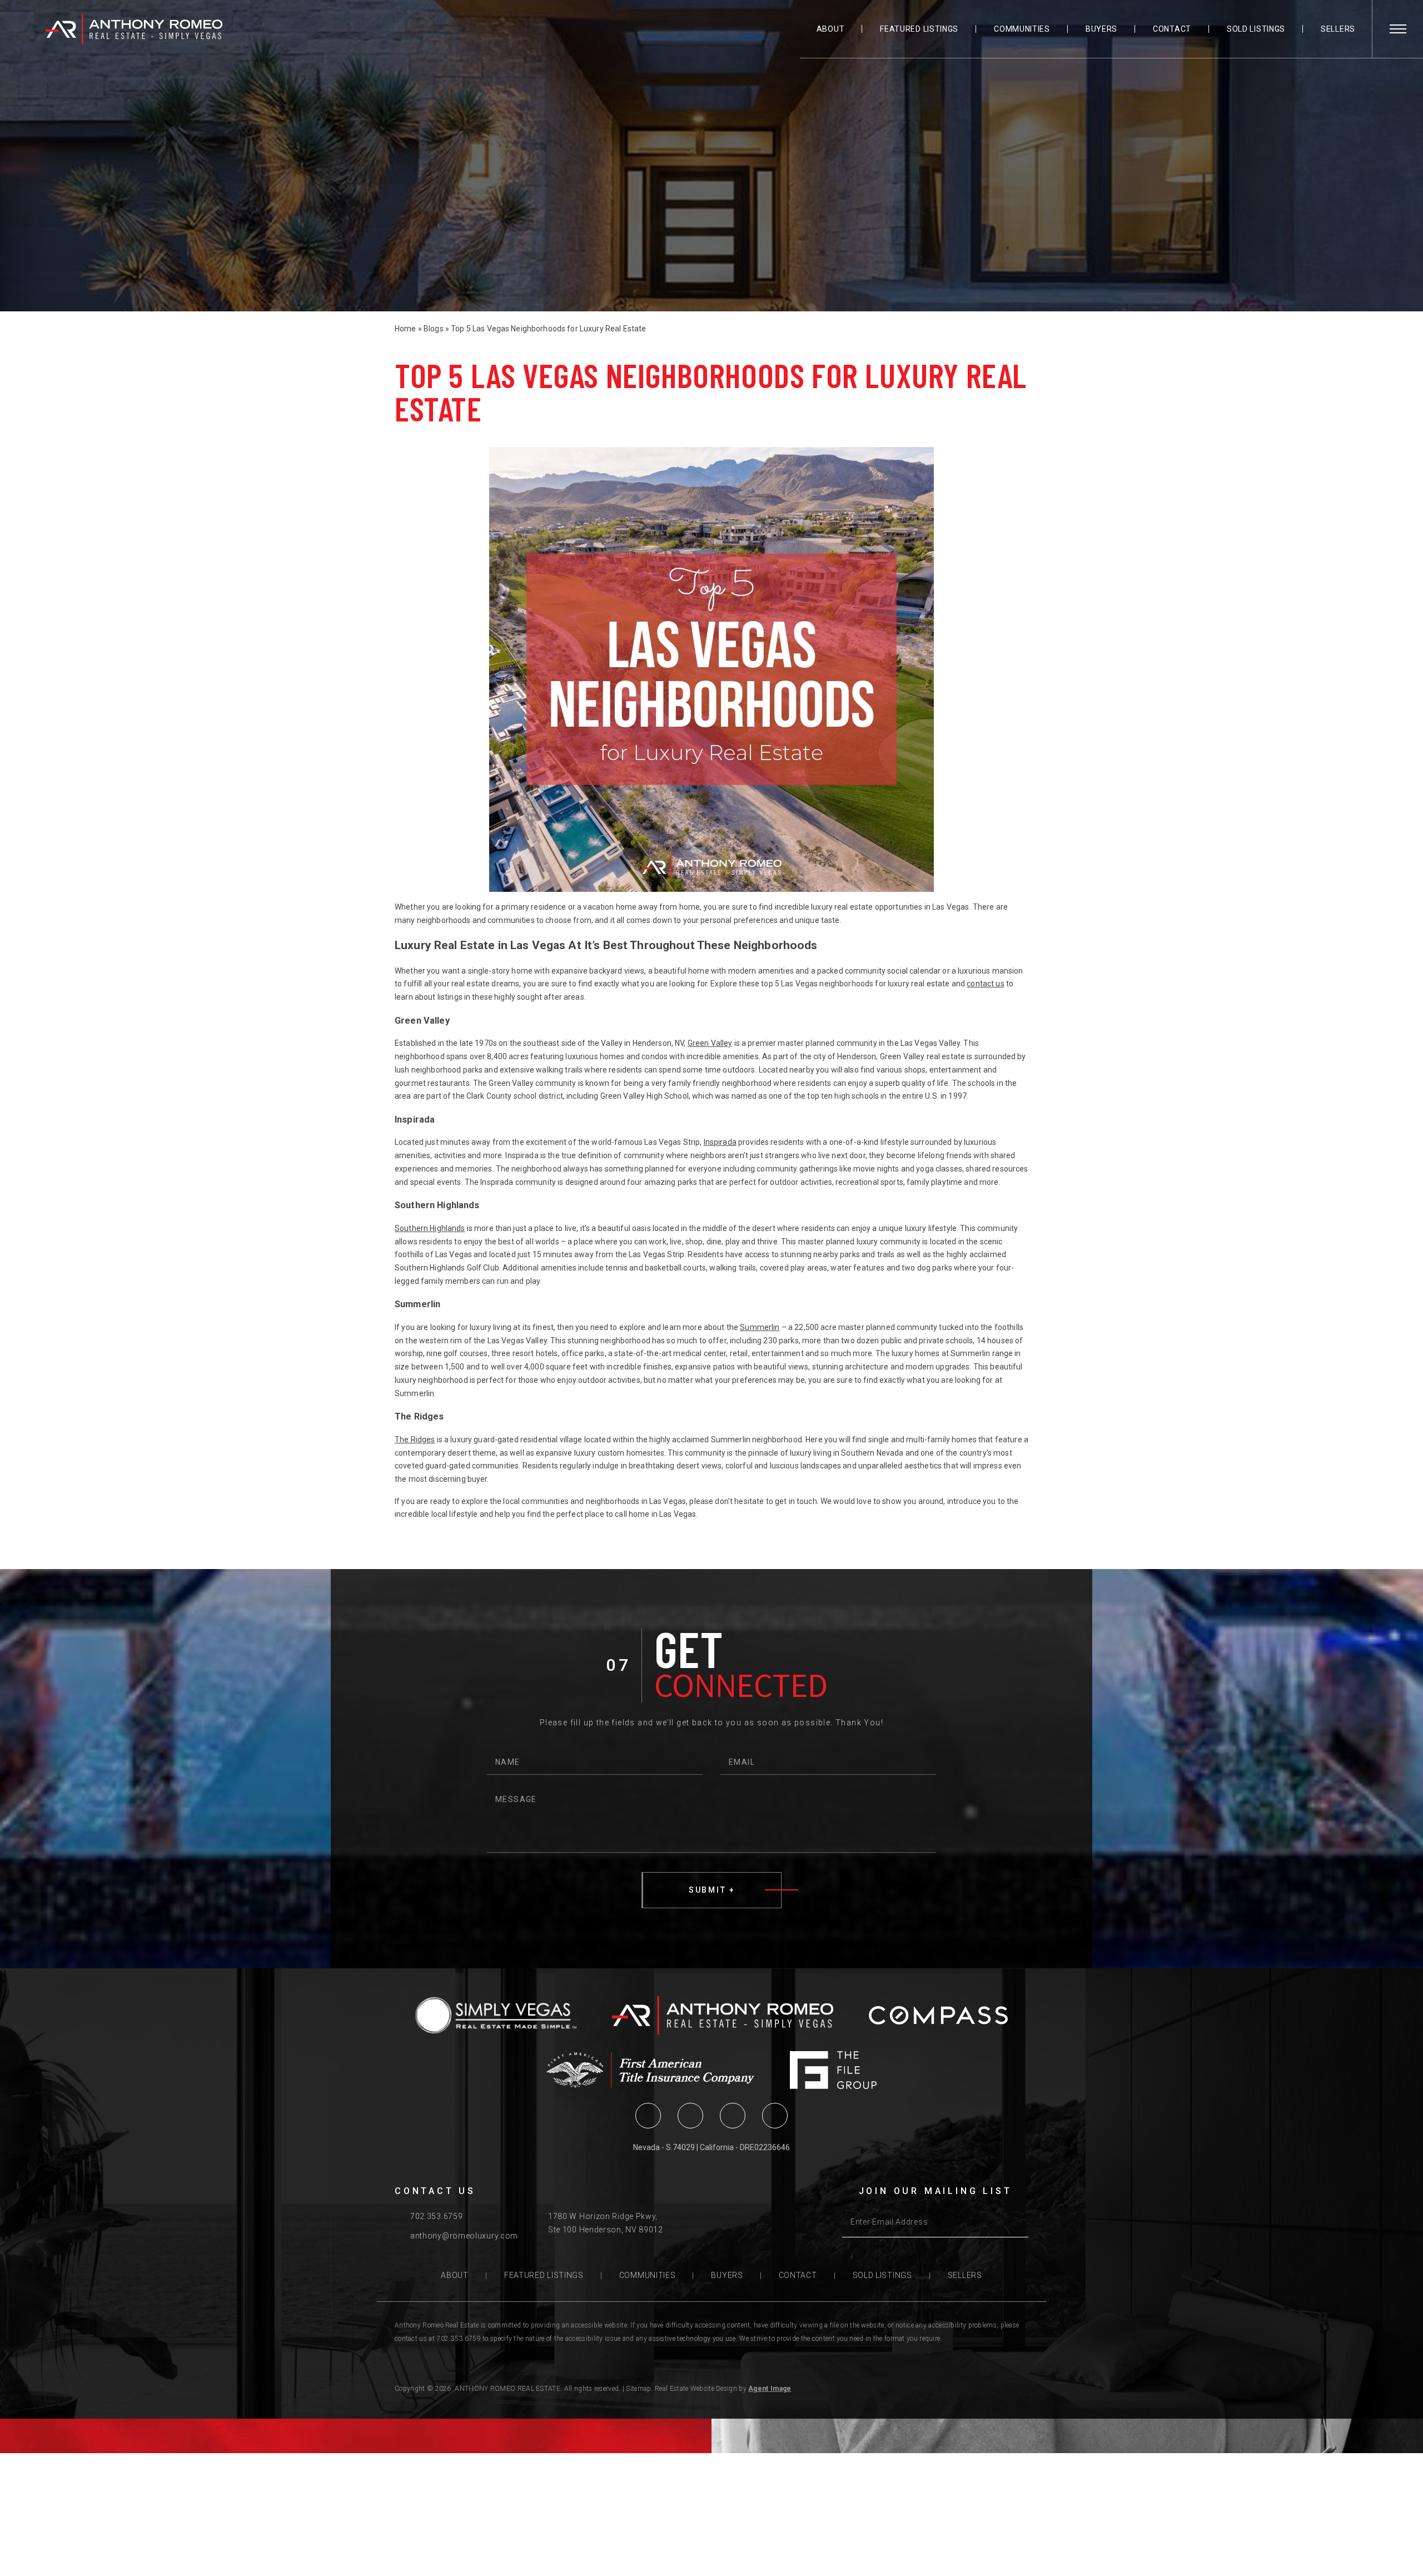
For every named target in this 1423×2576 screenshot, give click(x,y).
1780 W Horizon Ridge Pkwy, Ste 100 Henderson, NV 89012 (606, 2223)
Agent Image (770, 2389)
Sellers (1338, 29)
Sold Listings (1256, 29)
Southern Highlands (430, 1228)
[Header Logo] (134, 29)
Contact (1172, 29)
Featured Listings (919, 29)
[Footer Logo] (723, 2015)
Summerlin (760, 1327)
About (831, 29)
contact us (985, 984)
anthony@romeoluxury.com (464, 2236)
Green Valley (710, 1043)
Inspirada (720, 1142)
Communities (1022, 29)
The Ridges (415, 1440)
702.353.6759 (436, 2216)
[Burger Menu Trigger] (1398, 29)
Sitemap (638, 2389)
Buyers (1101, 29)
